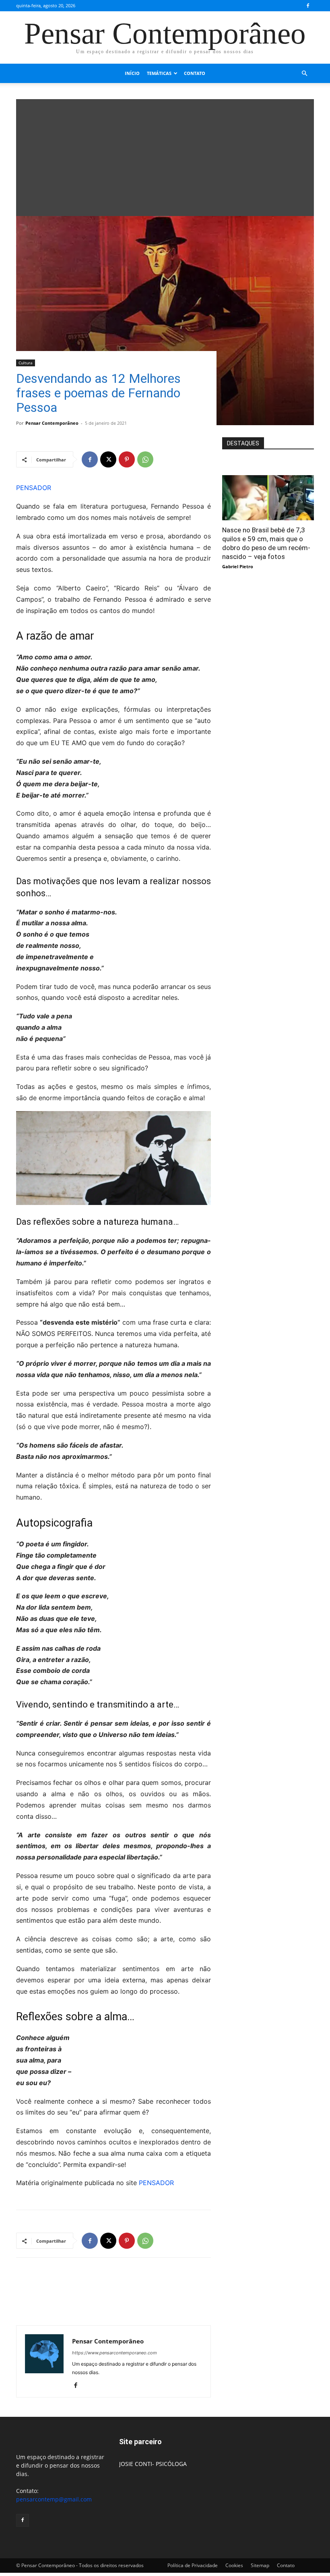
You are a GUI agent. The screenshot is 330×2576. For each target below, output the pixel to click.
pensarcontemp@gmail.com (54, 2499)
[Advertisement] (165, 156)
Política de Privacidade (193, 2565)
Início (132, 73)
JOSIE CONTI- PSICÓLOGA (153, 2464)
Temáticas (159, 73)
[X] (108, 459)
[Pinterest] (127, 459)
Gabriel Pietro (238, 566)
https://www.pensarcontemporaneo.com (114, 2353)
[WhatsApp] (145, 459)
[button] (304, 74)
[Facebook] (308, 6)
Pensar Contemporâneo (52, 423)
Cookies (234, 2565)
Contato (195, 73)
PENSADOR (34, 488)
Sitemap (260, 2565)
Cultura (26, 363)
